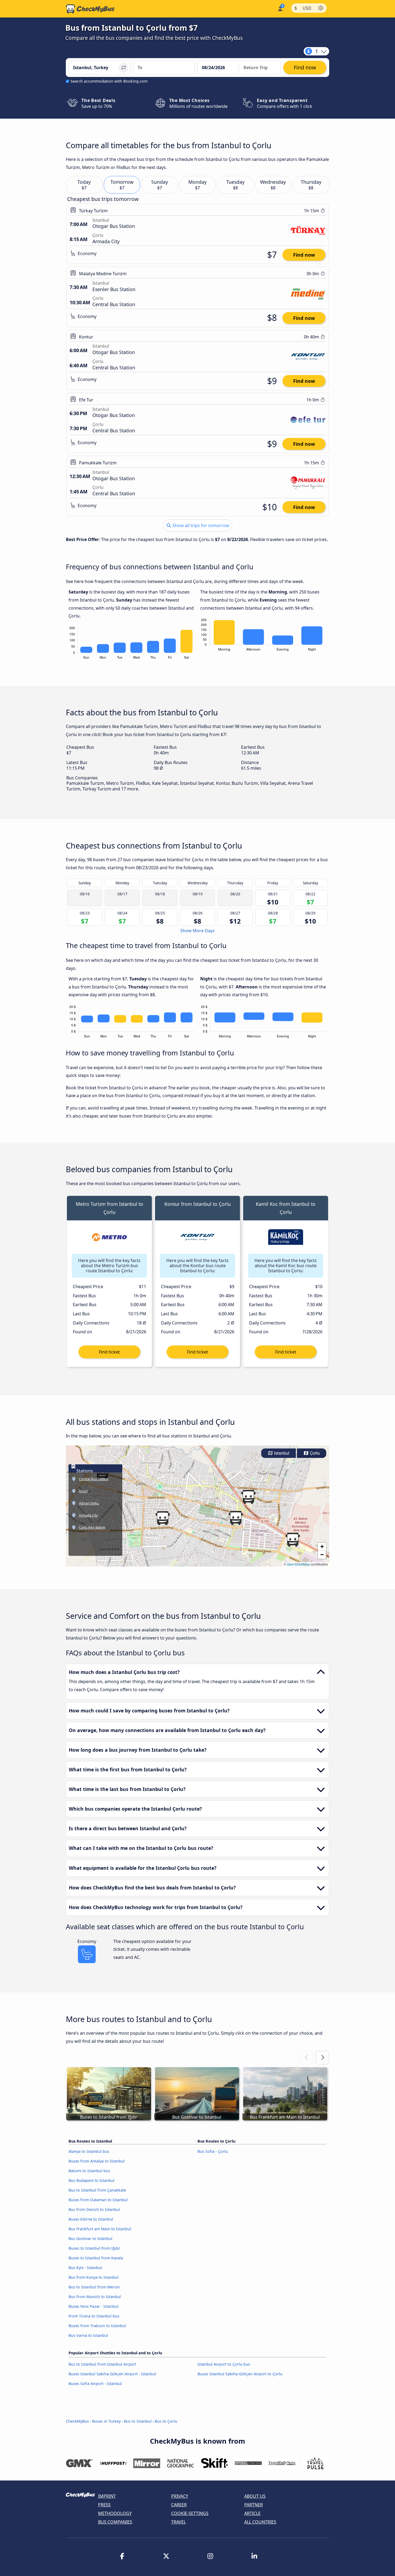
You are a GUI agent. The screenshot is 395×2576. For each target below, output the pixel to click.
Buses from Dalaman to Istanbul (98, 2200)
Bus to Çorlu (166, 2421)
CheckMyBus (77, 2421)
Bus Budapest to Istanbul (91, 2180)
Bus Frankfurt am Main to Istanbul (100, 2229)
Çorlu (314, 1453)
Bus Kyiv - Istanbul (85, 2268)
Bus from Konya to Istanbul (94, 2277)
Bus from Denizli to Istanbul (94, 2209)
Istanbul (281, 1453)
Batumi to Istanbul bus (89, 2171)
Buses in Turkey (106, 2421)
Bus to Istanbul (138, 2421)
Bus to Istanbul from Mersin (94, 2287)
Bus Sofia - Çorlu (213, 2151)
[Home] (90, 9)
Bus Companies (115, 2522)
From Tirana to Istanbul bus (94, 2316)
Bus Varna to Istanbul (88, 2335)
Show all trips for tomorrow (200, 525)
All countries (260, 2522)
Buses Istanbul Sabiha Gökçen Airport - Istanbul (112, 2374)
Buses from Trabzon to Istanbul (97, 2326)
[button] (236, 1518)
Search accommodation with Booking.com (109, 81)
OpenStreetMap (298, 1564)
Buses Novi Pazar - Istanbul (94, 2306)
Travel (179, 2522)
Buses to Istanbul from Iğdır (94, 2248)
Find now (304, 255)
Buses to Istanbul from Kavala (96, 2258)
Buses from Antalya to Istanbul (97, 2161)
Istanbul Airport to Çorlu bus (224, 2364)
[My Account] (280, 8)
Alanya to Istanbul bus (89, 2151)
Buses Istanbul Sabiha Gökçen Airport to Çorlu (240, 2374)
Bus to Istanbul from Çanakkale (97, 2190)
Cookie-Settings (190, 2513)
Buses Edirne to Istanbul (91, 2219)
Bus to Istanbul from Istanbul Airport (102, 2364)
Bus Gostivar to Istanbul (90, 2238)
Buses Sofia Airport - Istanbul (95, 2384)
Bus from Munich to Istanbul (95, 2297)
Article (252, 2513)
